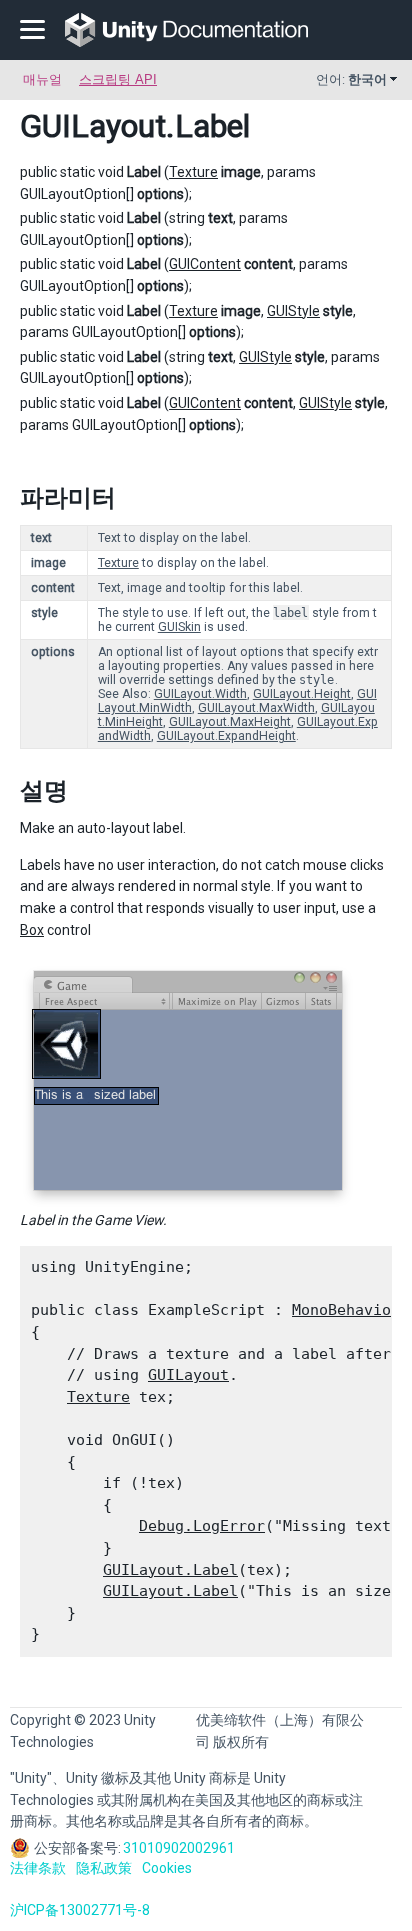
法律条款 (38, 1868)
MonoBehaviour (350, 1310)
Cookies (167, 1868)
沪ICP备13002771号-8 (80, 1910)
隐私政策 (104, 1868)
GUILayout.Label (170, 1570)
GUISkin (179, 627)
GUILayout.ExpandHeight (226, 736)
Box (32, 930)
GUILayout (93, 126)
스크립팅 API (118, 79)
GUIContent (205, 264)
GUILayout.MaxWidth (256, 708)
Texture (193, 172)
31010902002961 (179, 1848)
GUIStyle (293, 311)
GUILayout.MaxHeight (230, 722)
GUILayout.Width (200, 694)
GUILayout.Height (302, 694)
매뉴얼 (42, 79)
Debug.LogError (202, 1526)
